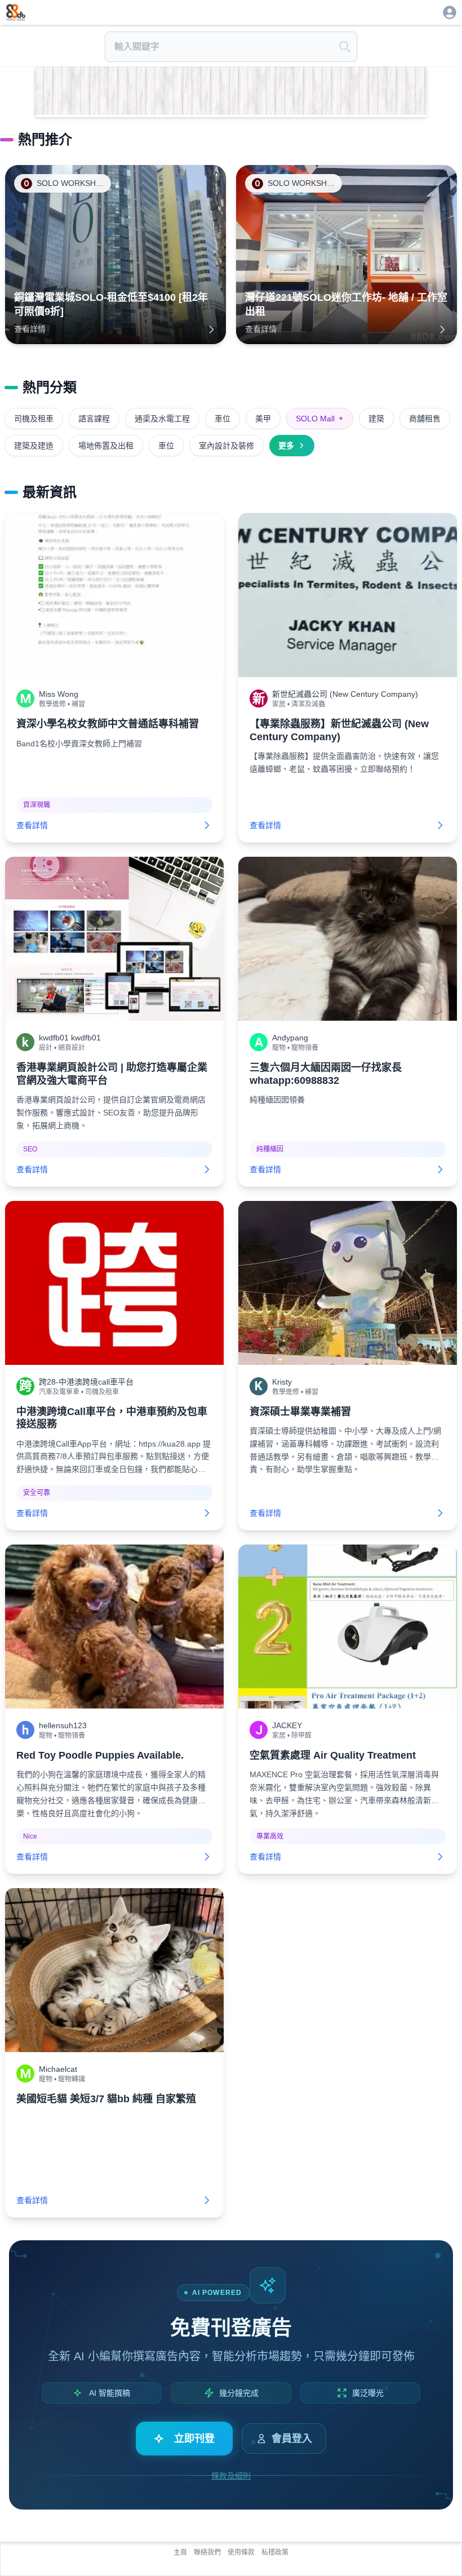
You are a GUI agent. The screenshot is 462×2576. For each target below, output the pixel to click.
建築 (376, 419)
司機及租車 (34, 419)
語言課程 (94, 419)
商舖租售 (425, 419)
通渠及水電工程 (162, 419)
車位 (223, 419)
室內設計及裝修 (226, 446)
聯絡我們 (207, 2552)
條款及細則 (231, 2476)
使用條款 (241, 2552)
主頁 (180, 2552)
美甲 (263, 419)
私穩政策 (275, 2552)
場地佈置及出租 (106, 446)
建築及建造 (34, 446)
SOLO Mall (320, 419)
